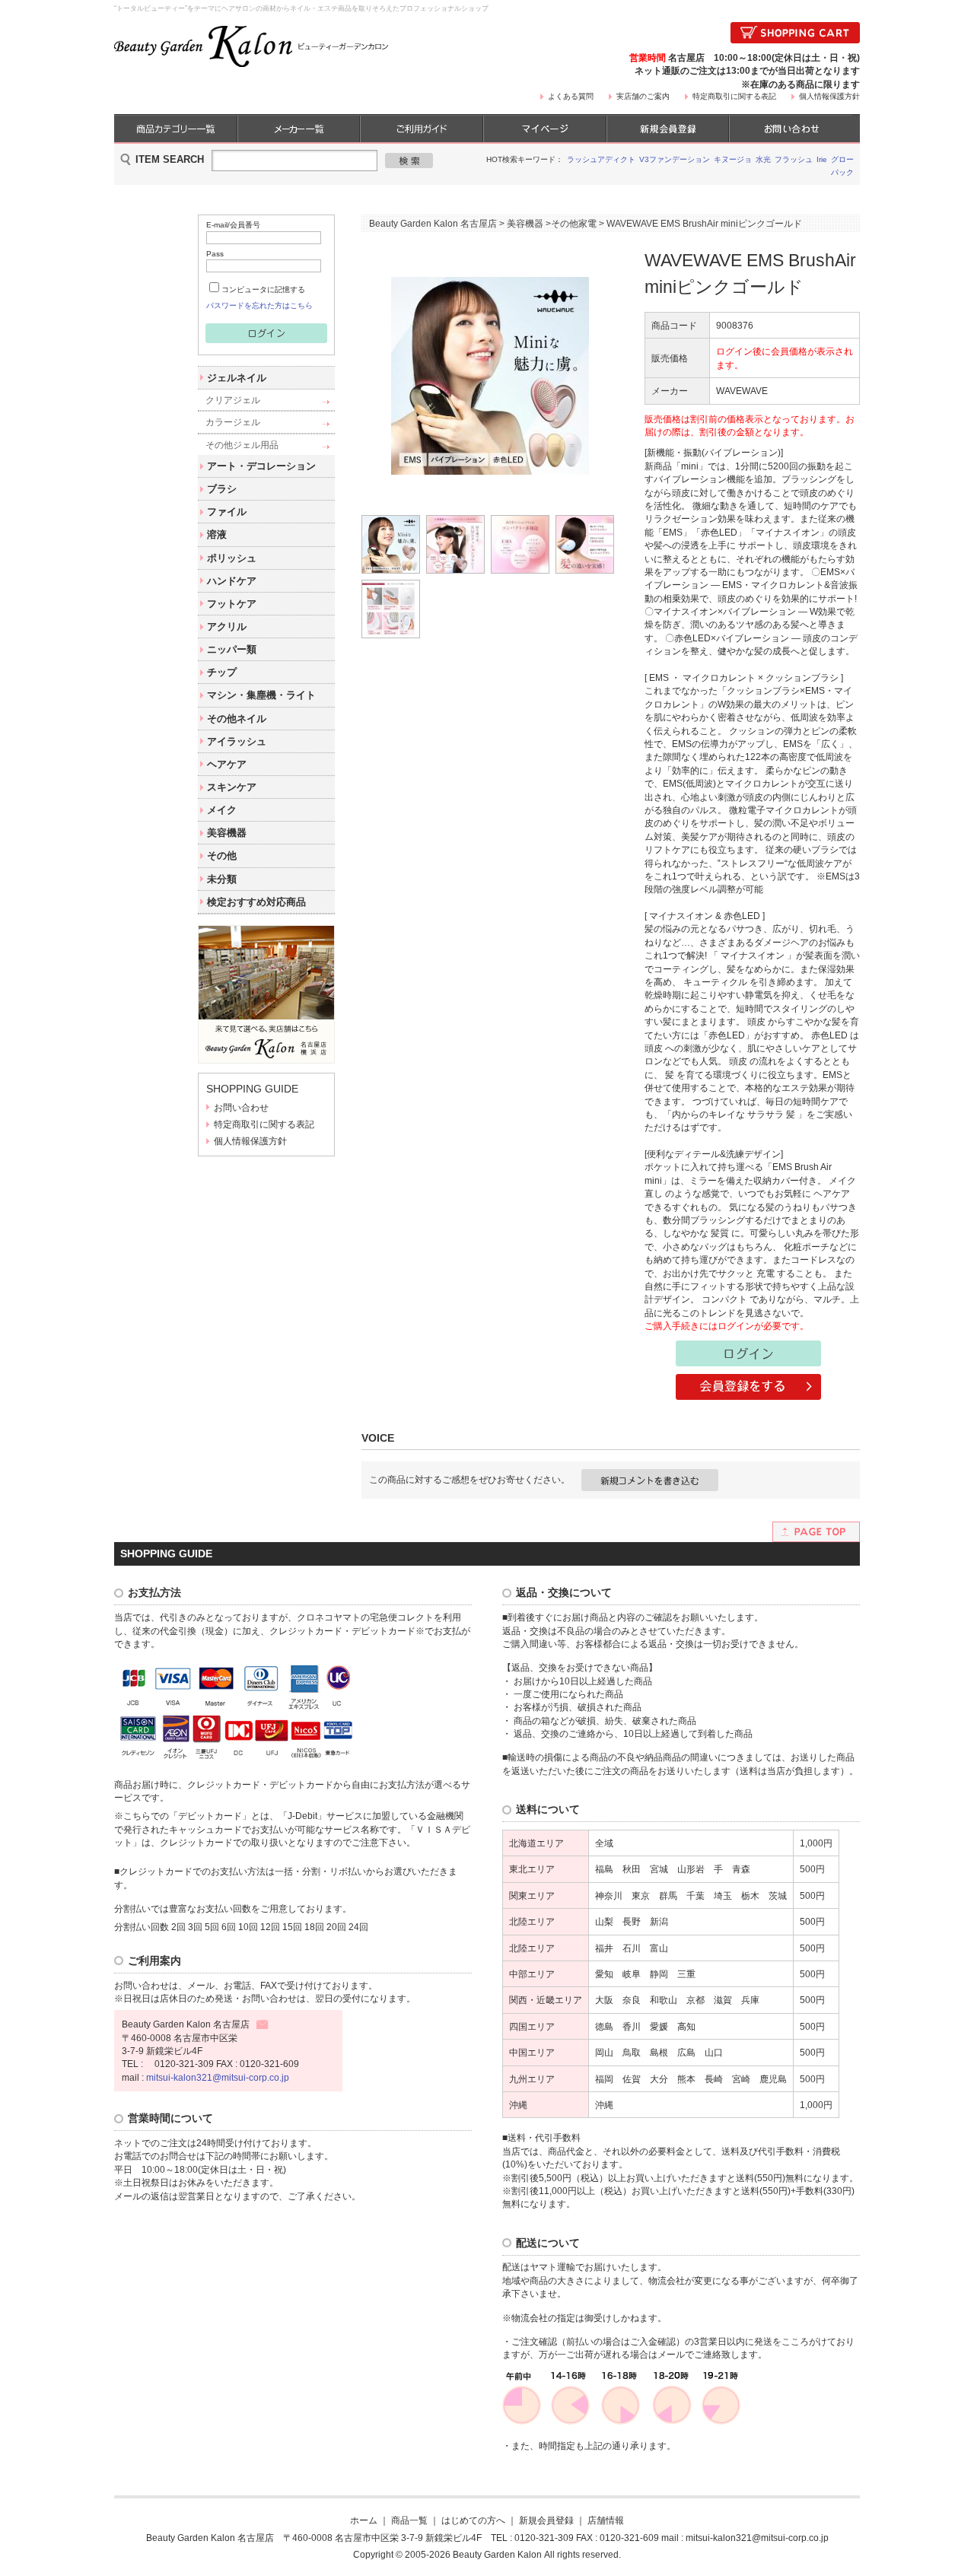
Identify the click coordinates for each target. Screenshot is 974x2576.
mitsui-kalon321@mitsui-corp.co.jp (218, 2077)
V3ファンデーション (675, 159)
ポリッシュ (232, 558)
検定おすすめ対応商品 (256, 902)
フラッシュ (794, 159)
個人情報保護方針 (829, 96)
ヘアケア (227, 764)
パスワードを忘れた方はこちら (259, 305)
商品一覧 (409, 2520)
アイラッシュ (237, 741)
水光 (763, 159)
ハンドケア (232, 581)
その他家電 (574, 223)
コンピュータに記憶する (263, 289)
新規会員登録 (546, 2520)
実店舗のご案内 (643, 96)
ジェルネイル (237, 378)
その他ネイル (237, 719)
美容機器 (227, 833)
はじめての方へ (473, 2520)
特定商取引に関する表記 (734, 96)
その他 (222, 855)
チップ (222, 672)
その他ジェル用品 (242, 445)
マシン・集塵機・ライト (261, 695)
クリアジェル (233, 400)
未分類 (222, 879)
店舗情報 (606, 2520)
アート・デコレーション (261, 466)
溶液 (217, 534)
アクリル (227, 627)
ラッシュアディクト (601, 159)
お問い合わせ (241, 1107)
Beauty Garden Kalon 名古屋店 (433, 223)
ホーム (364, 2520)
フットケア (232, 604)
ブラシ (222, 489)
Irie (822, 159)
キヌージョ (733, 159)
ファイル (227, 512)
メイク (222, 810)
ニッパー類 (232, 649)
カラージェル (233, 422)
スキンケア (232, 787)
